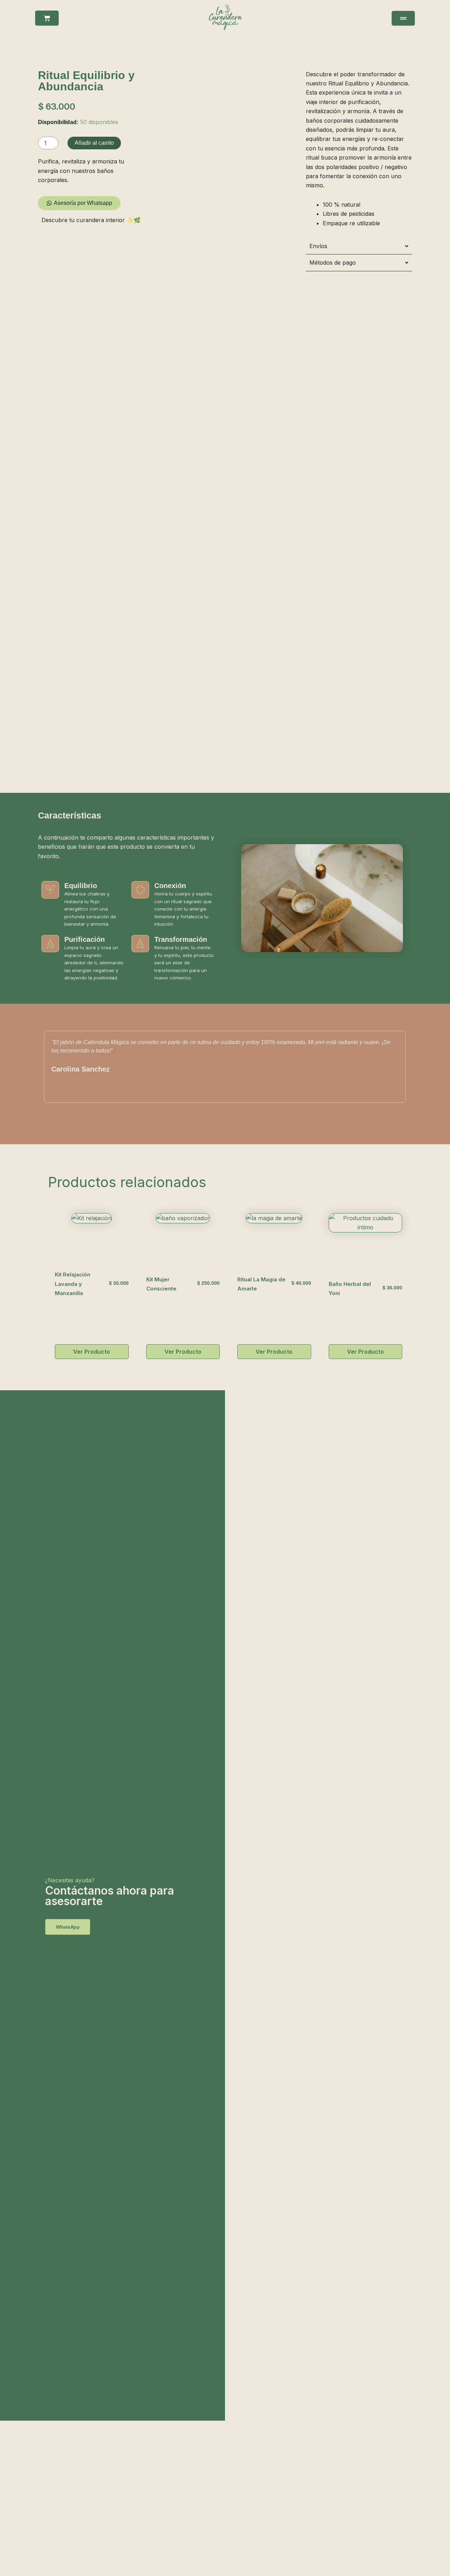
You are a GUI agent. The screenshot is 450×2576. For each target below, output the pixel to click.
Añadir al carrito (94, 143)
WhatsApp (68, 1927)
